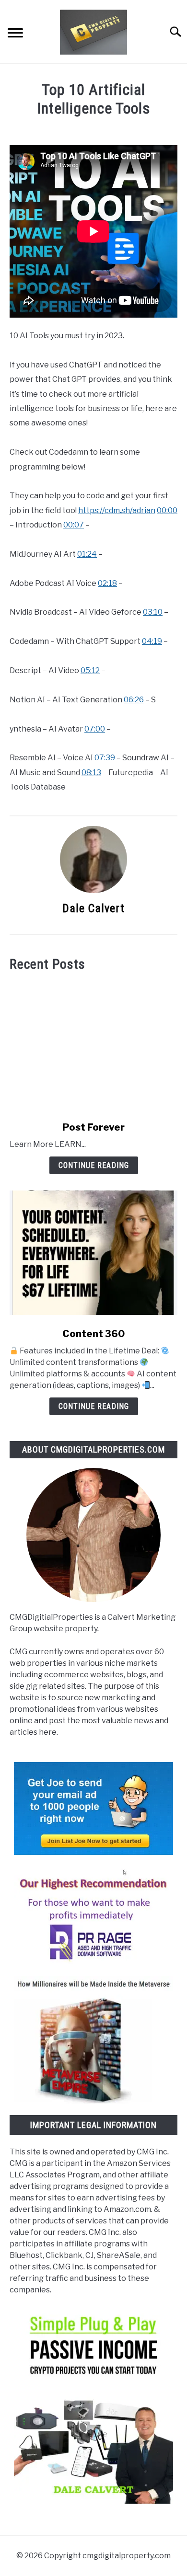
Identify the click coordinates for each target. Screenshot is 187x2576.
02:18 (107, 583)
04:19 (152, 641)
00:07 (74, 525)
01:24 (87, 554)
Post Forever (93, 1127)
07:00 (95, 729)
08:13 (91, 773)
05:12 (90, 670)
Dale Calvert (93, 908)
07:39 (105, 758)
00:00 (167, 510)
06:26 (134, 700)
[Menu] (15, 34)
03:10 (153, 612)
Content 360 (93, 1334)
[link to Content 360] (93, 1253)
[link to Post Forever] (93, 1046)
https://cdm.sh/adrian (117, 510)
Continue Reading (94, 1165)
